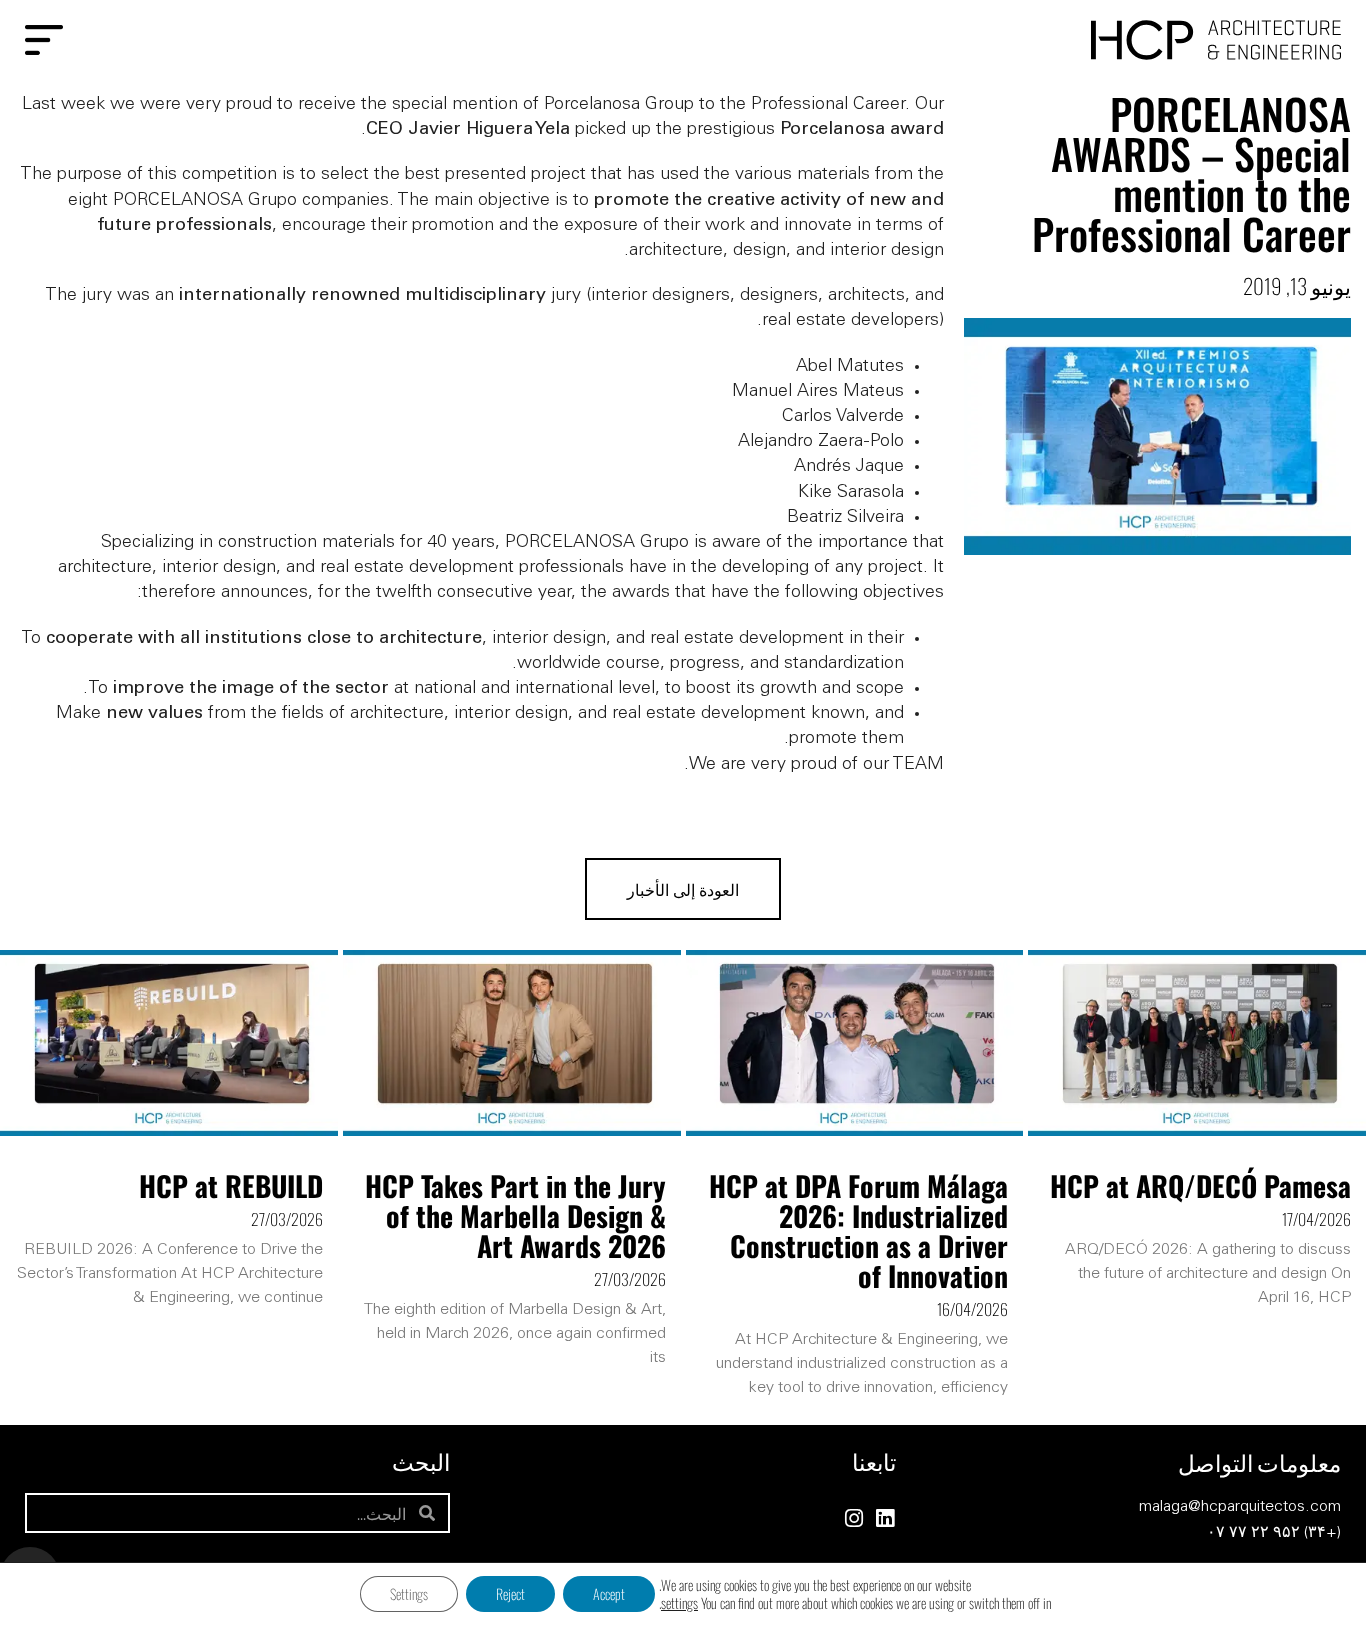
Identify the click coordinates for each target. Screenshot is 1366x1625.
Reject (510, 1593)
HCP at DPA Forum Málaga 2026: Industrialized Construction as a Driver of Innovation (858, 1230)
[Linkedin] (885, 1518)
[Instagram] (854, 1518)
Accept (609, 1593)
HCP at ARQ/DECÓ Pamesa (1200, 1185)
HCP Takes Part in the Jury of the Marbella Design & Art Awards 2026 (515, 1215)
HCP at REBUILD (231, 1185)
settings (679, 1603)
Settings (409, 1593)
